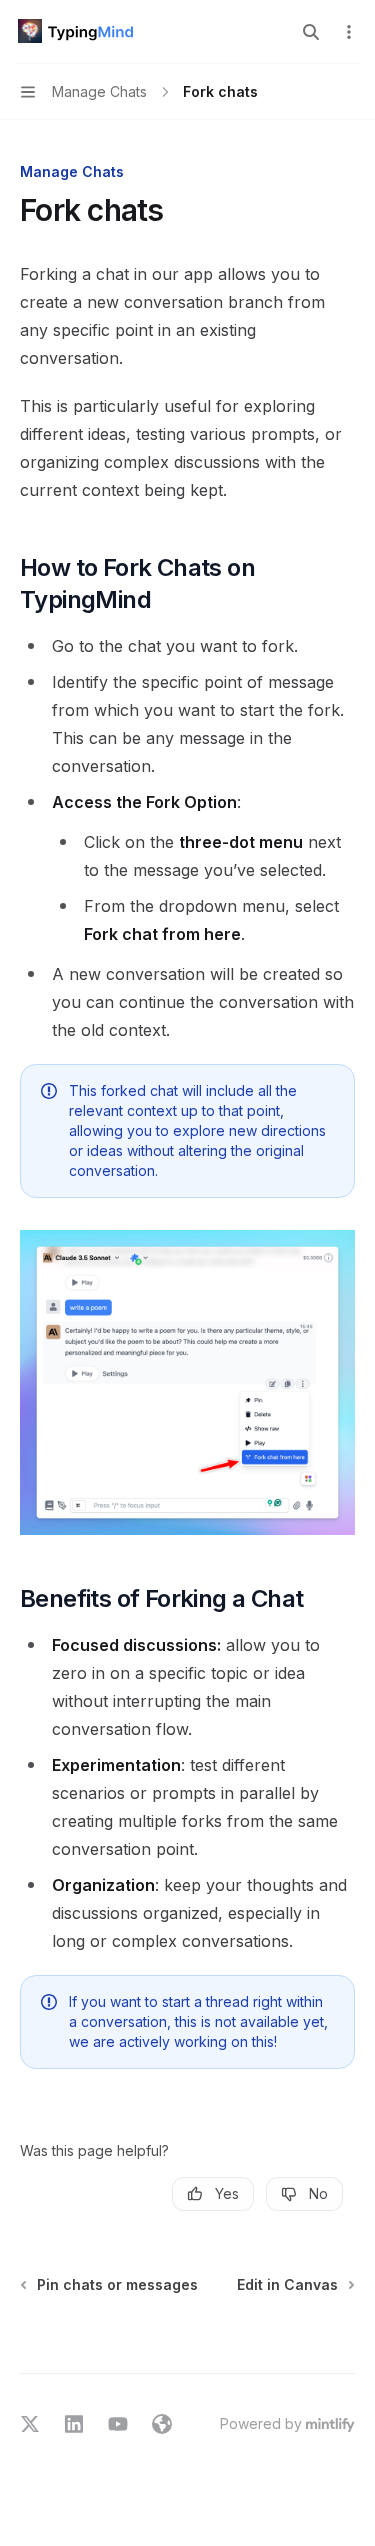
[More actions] (349, 32)
